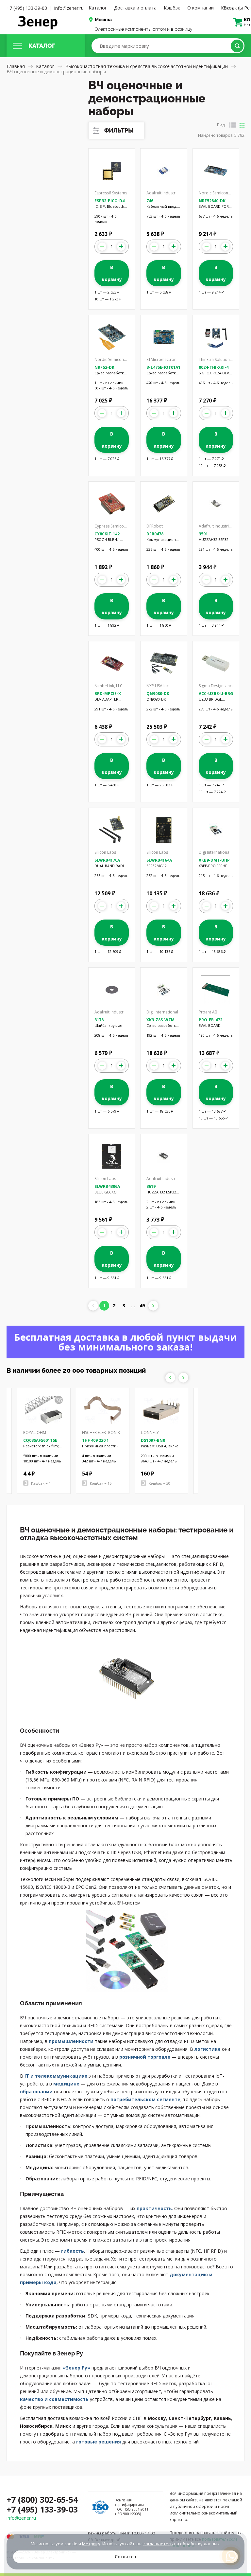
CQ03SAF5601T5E (40, 1440)
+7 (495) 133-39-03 (27, 8)
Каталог (98, 8)
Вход (229, 8)
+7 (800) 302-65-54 (42, 2499)
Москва (103, 20)
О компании (201, 8)
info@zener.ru (69, 8)
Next (183, 1378)
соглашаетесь (158, 2544)
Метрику (91, 2544)
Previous (170, 1378)
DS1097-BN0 (153, 1440)
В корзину (112, 273)
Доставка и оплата (135, 8)
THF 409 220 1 (95, 1440)
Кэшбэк (172, 8)
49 (142, 1306)
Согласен (125, 2557)
